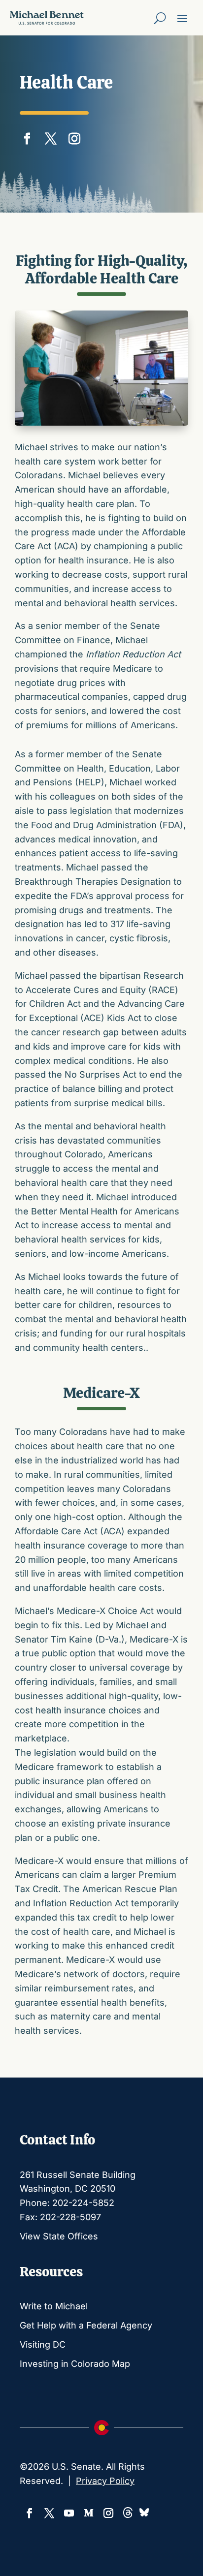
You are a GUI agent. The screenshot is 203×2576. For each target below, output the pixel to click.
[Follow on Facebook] (27, 136)
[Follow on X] (51, 136)
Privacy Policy (105, 2481)
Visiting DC (43, 2344)
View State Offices (59, 2236)
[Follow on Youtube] (69, 2513)
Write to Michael (54, 2306)
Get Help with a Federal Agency (86, 2325)
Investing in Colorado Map (75, 2364)
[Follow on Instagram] (74, 136)
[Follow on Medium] (89, 2513)
